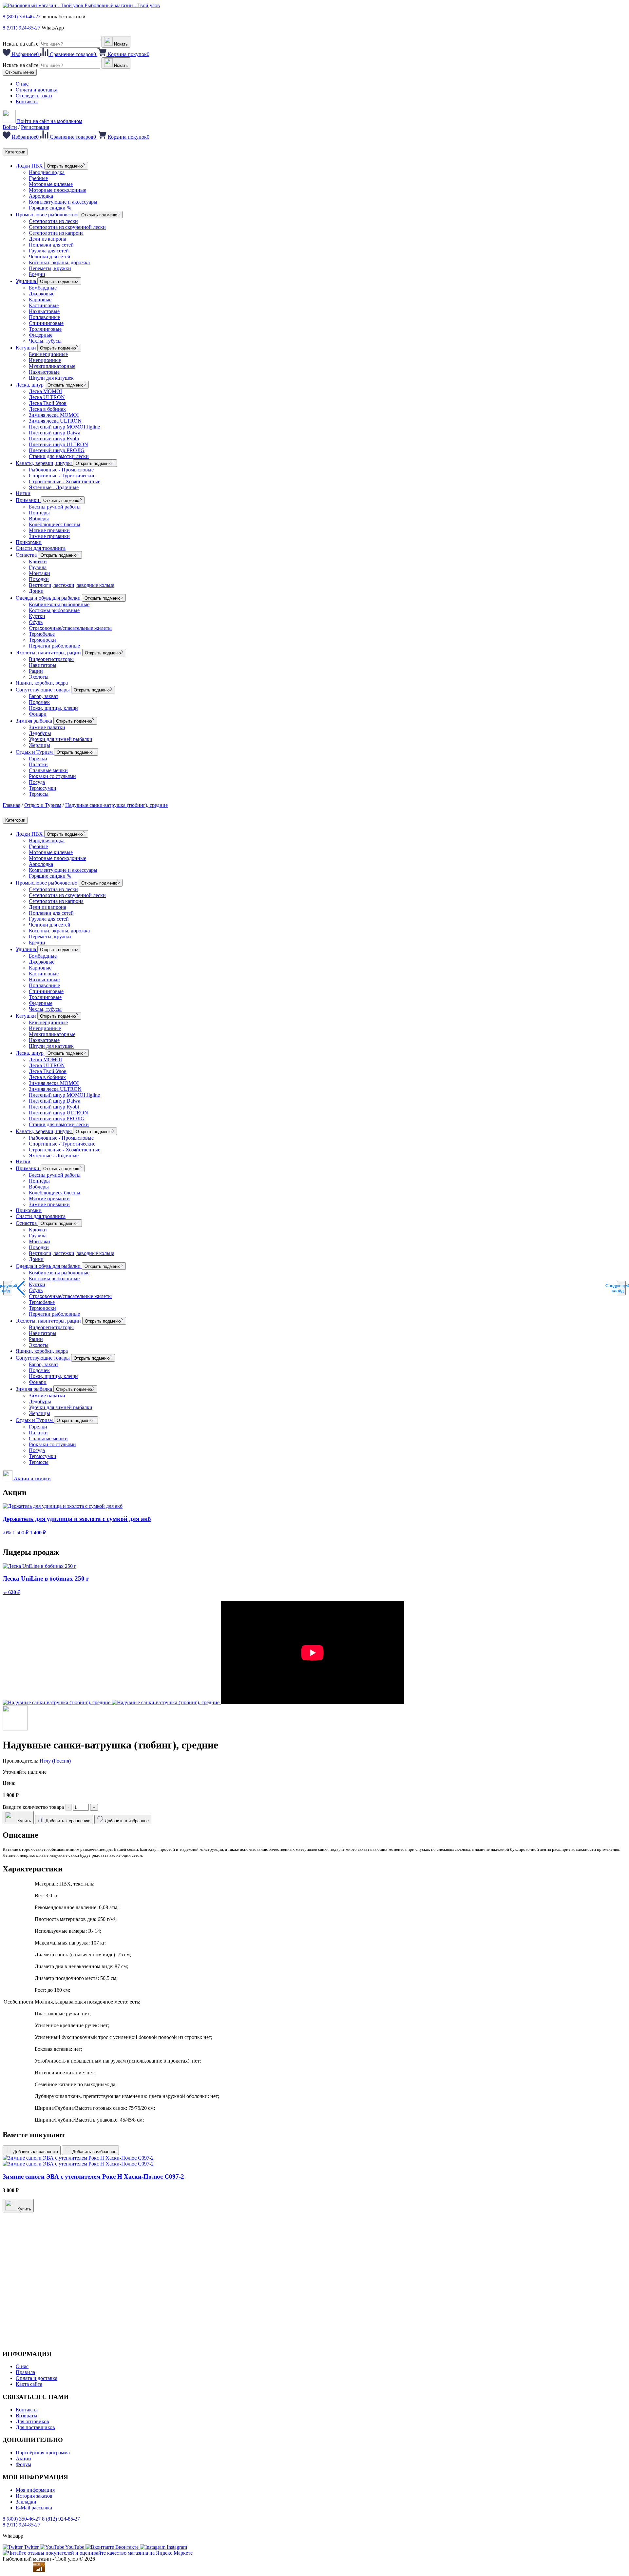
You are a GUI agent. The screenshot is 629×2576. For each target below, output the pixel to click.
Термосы (39, 794)
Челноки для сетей (50, 257)
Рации (36, 671)
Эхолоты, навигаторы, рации (49, 653)
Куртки (37, 616)
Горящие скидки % (50, 208)
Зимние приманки (49, 536)
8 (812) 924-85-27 (61, 2519)
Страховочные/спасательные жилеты (70, 628)
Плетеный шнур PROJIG (57, 450)
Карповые (40, 300)
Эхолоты (39, 677)
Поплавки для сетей (51, 245)
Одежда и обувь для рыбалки (49, 598)
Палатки (38, 764)
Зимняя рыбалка (35, 721)
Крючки (38, 561)
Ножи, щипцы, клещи (53, 708)
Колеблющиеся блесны (55, 524)
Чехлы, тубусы (45, 341)
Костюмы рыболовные (54, 610)
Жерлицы (39, 745)
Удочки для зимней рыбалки (61, 739)
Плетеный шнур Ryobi (54, 439)
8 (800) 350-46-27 (22, 17)
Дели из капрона (48, 239)
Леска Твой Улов (48, 403)
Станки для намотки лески (59, 456)
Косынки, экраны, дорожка (59, 262)
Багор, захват (44, 696)
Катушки (27, 348)
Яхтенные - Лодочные (54, 487)
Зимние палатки (47, 727)
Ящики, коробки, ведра (42, 683)
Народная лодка (47, 172)
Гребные (38, 178)
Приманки (28, 500)
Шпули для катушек (51, 378)
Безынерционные (48, 354)
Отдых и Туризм (35, 752)
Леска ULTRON (47, 397)
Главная (11, 805)
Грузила (38, 567)
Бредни (37, 274)
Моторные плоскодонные (57, 190)
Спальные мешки (48, 770)
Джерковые (42, 294)
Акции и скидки (32, 1478)
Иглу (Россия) (55, 1761)
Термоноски (42, 640)
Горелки (38, 759)
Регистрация (35, 127)
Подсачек (39, 702)
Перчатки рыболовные (54, 646)
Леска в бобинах (47, 409)
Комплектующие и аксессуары (63, 202)
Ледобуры (40, 733)
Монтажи (39, 573)
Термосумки (43, 788)
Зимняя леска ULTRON (55, 421)
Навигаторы (43, 665)
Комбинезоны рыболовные (59, 604)
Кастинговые (44, 305)
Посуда (37, 782)
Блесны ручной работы (55, 507)
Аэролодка (41, 196)
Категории (15, 152)
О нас (22, 84)
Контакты (27, 101)
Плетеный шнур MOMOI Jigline (64, 427)
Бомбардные (43, 288)
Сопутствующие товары (43, 690)
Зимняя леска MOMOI (54, 415)
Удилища (27, 281)
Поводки (39, 579)
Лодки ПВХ (30, 166)
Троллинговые (45, 329)
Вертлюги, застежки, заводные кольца (72, 585)
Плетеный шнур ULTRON (58, 444)
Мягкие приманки (49, 530)
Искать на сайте (20, 44)
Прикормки (29, 542)
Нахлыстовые (44, 311)
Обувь (36, 622)
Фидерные (41, 335)
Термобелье (42, 634)
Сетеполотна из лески (53, 221)
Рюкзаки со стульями (52, 776)
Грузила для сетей (49, 251)
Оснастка (27, 555)
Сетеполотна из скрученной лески (67, 227)
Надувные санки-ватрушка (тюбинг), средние (116, 805)
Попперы (39, 513)
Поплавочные (44, 317)
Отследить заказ (34, 96)
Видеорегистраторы (51, 659)
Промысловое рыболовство (47, 215)
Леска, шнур (30, 385)
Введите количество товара (33, 1807)
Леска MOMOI (45, 391)
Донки (36, 591)
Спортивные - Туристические (62, 476)
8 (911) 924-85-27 (21, 28)
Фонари (38, 714)
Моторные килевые (51, 184)
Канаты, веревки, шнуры (44, 463)
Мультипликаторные (52, 366)
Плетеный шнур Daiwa (55, 433)
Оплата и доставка (37, 90)
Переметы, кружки (50, 268)
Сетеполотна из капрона (56, 233)
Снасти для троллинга (41, 548)
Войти (10, 127)
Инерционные (45, 360)
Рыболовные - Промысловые (61, 470)
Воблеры (39, 519)
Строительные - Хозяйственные (65, 481)
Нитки (23, 493)
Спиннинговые (46, 323)
